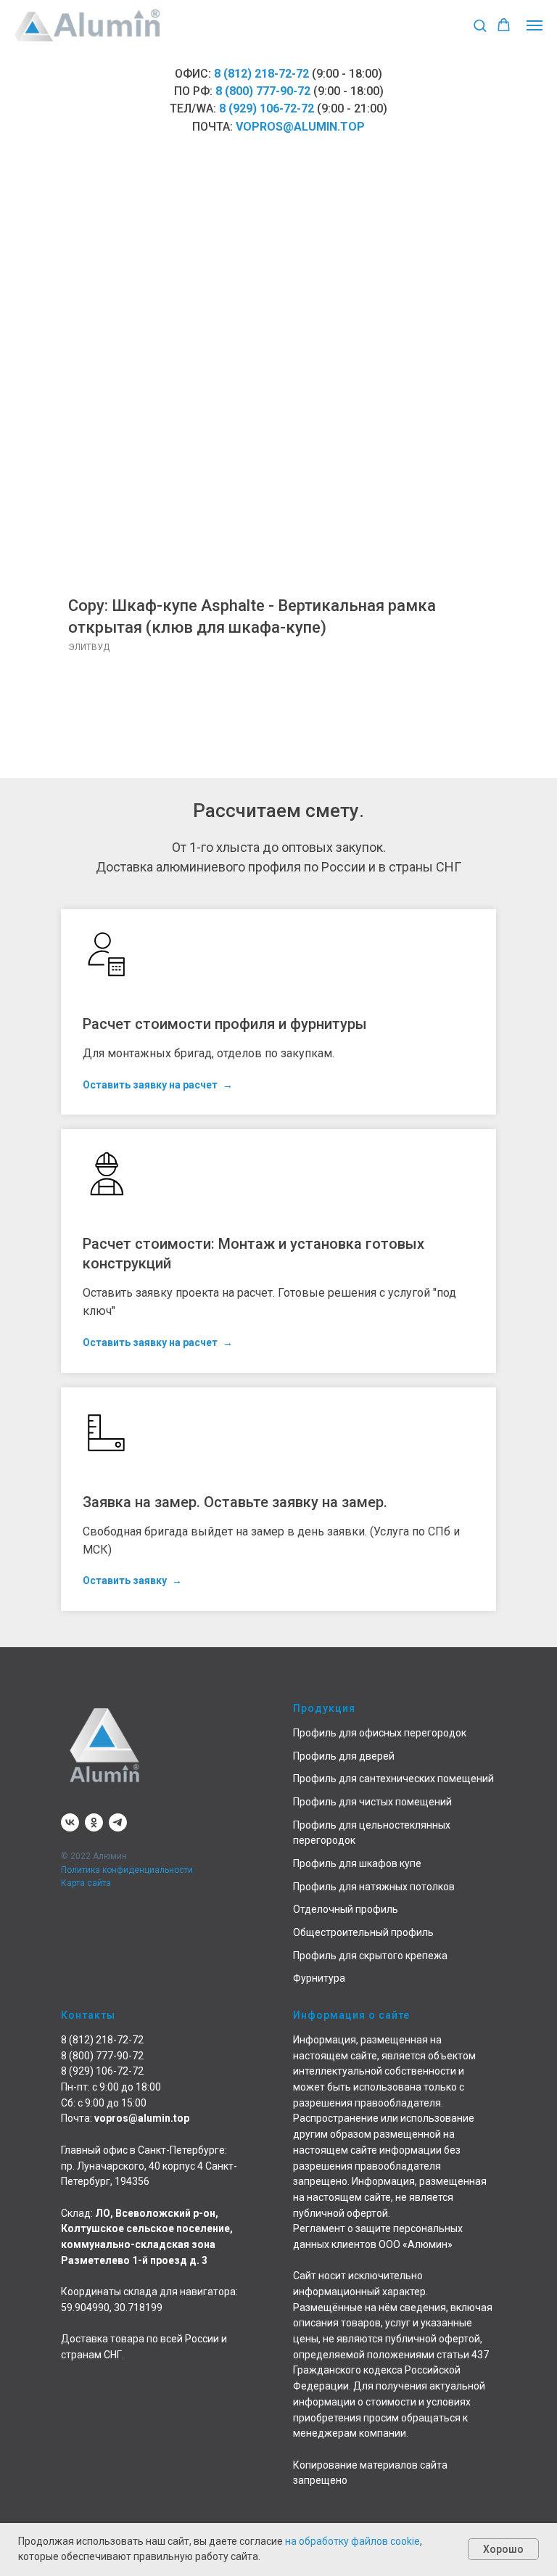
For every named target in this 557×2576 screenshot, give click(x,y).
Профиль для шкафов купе (357, 1863)
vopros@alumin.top (300, 127)
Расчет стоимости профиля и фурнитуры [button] (225, 1024)
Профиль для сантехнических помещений (393, 1779)
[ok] (94, 1822)
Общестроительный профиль (363, 1932)
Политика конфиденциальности (127, 1870)
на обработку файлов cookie (352, 2541)
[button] (480, 25)
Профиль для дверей (344, 1756)
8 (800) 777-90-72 (263, 91)
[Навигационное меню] (535, 25)
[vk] (70, 1822)
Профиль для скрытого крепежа (370, 1956)
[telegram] (118, 1822)
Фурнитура (319, 1978)
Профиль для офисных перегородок (380, 1733)
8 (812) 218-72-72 (261, 74)
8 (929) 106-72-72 (267, 108)
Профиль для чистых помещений (372, 1802)
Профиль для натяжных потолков (374, 1887)
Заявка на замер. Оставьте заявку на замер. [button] (235, 1502)
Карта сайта (86, 1883)
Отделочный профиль (346, 1909)
